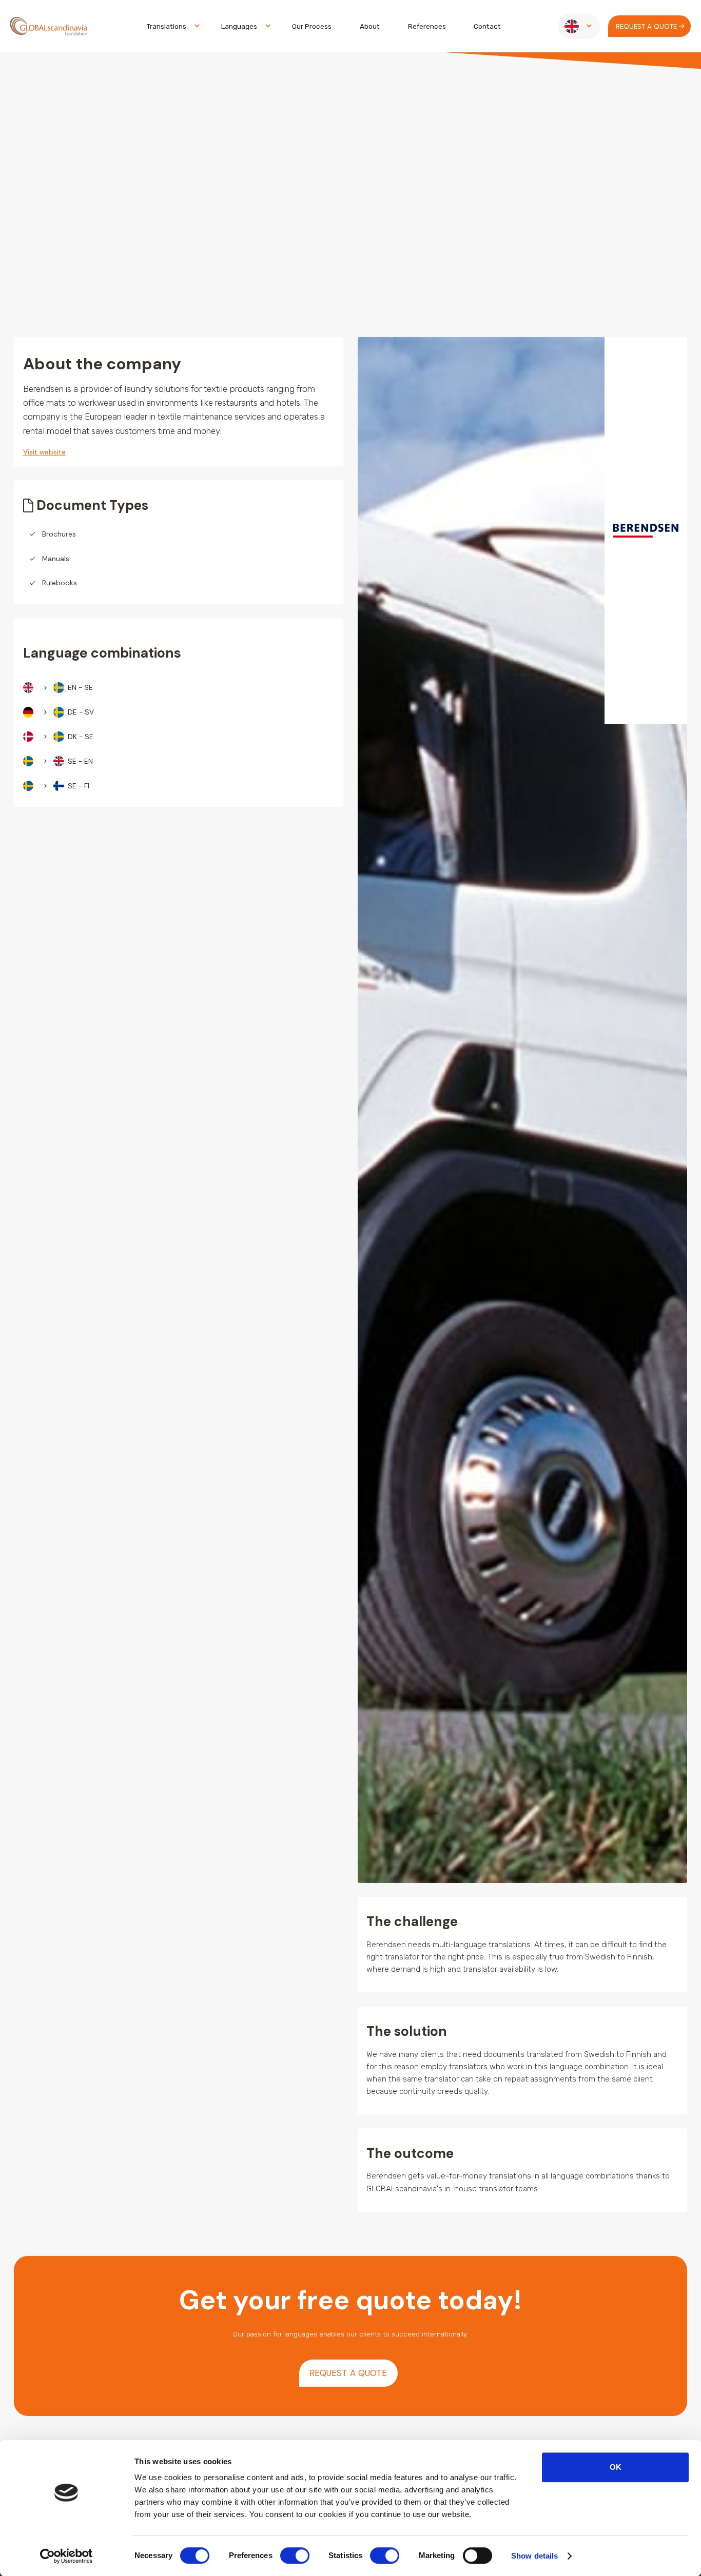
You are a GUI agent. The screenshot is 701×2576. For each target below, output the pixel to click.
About (370, 26)
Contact (487, 26)
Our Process (312, 26)
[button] (170, 26)
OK (616, 2467)
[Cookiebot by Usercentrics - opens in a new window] (66, 2556)
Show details (534, 2556)
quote (646, 26)
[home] (48, 26)
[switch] (295, 2555)
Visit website (44, 452)
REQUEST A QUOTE (348, 2373)
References (427, 26)
